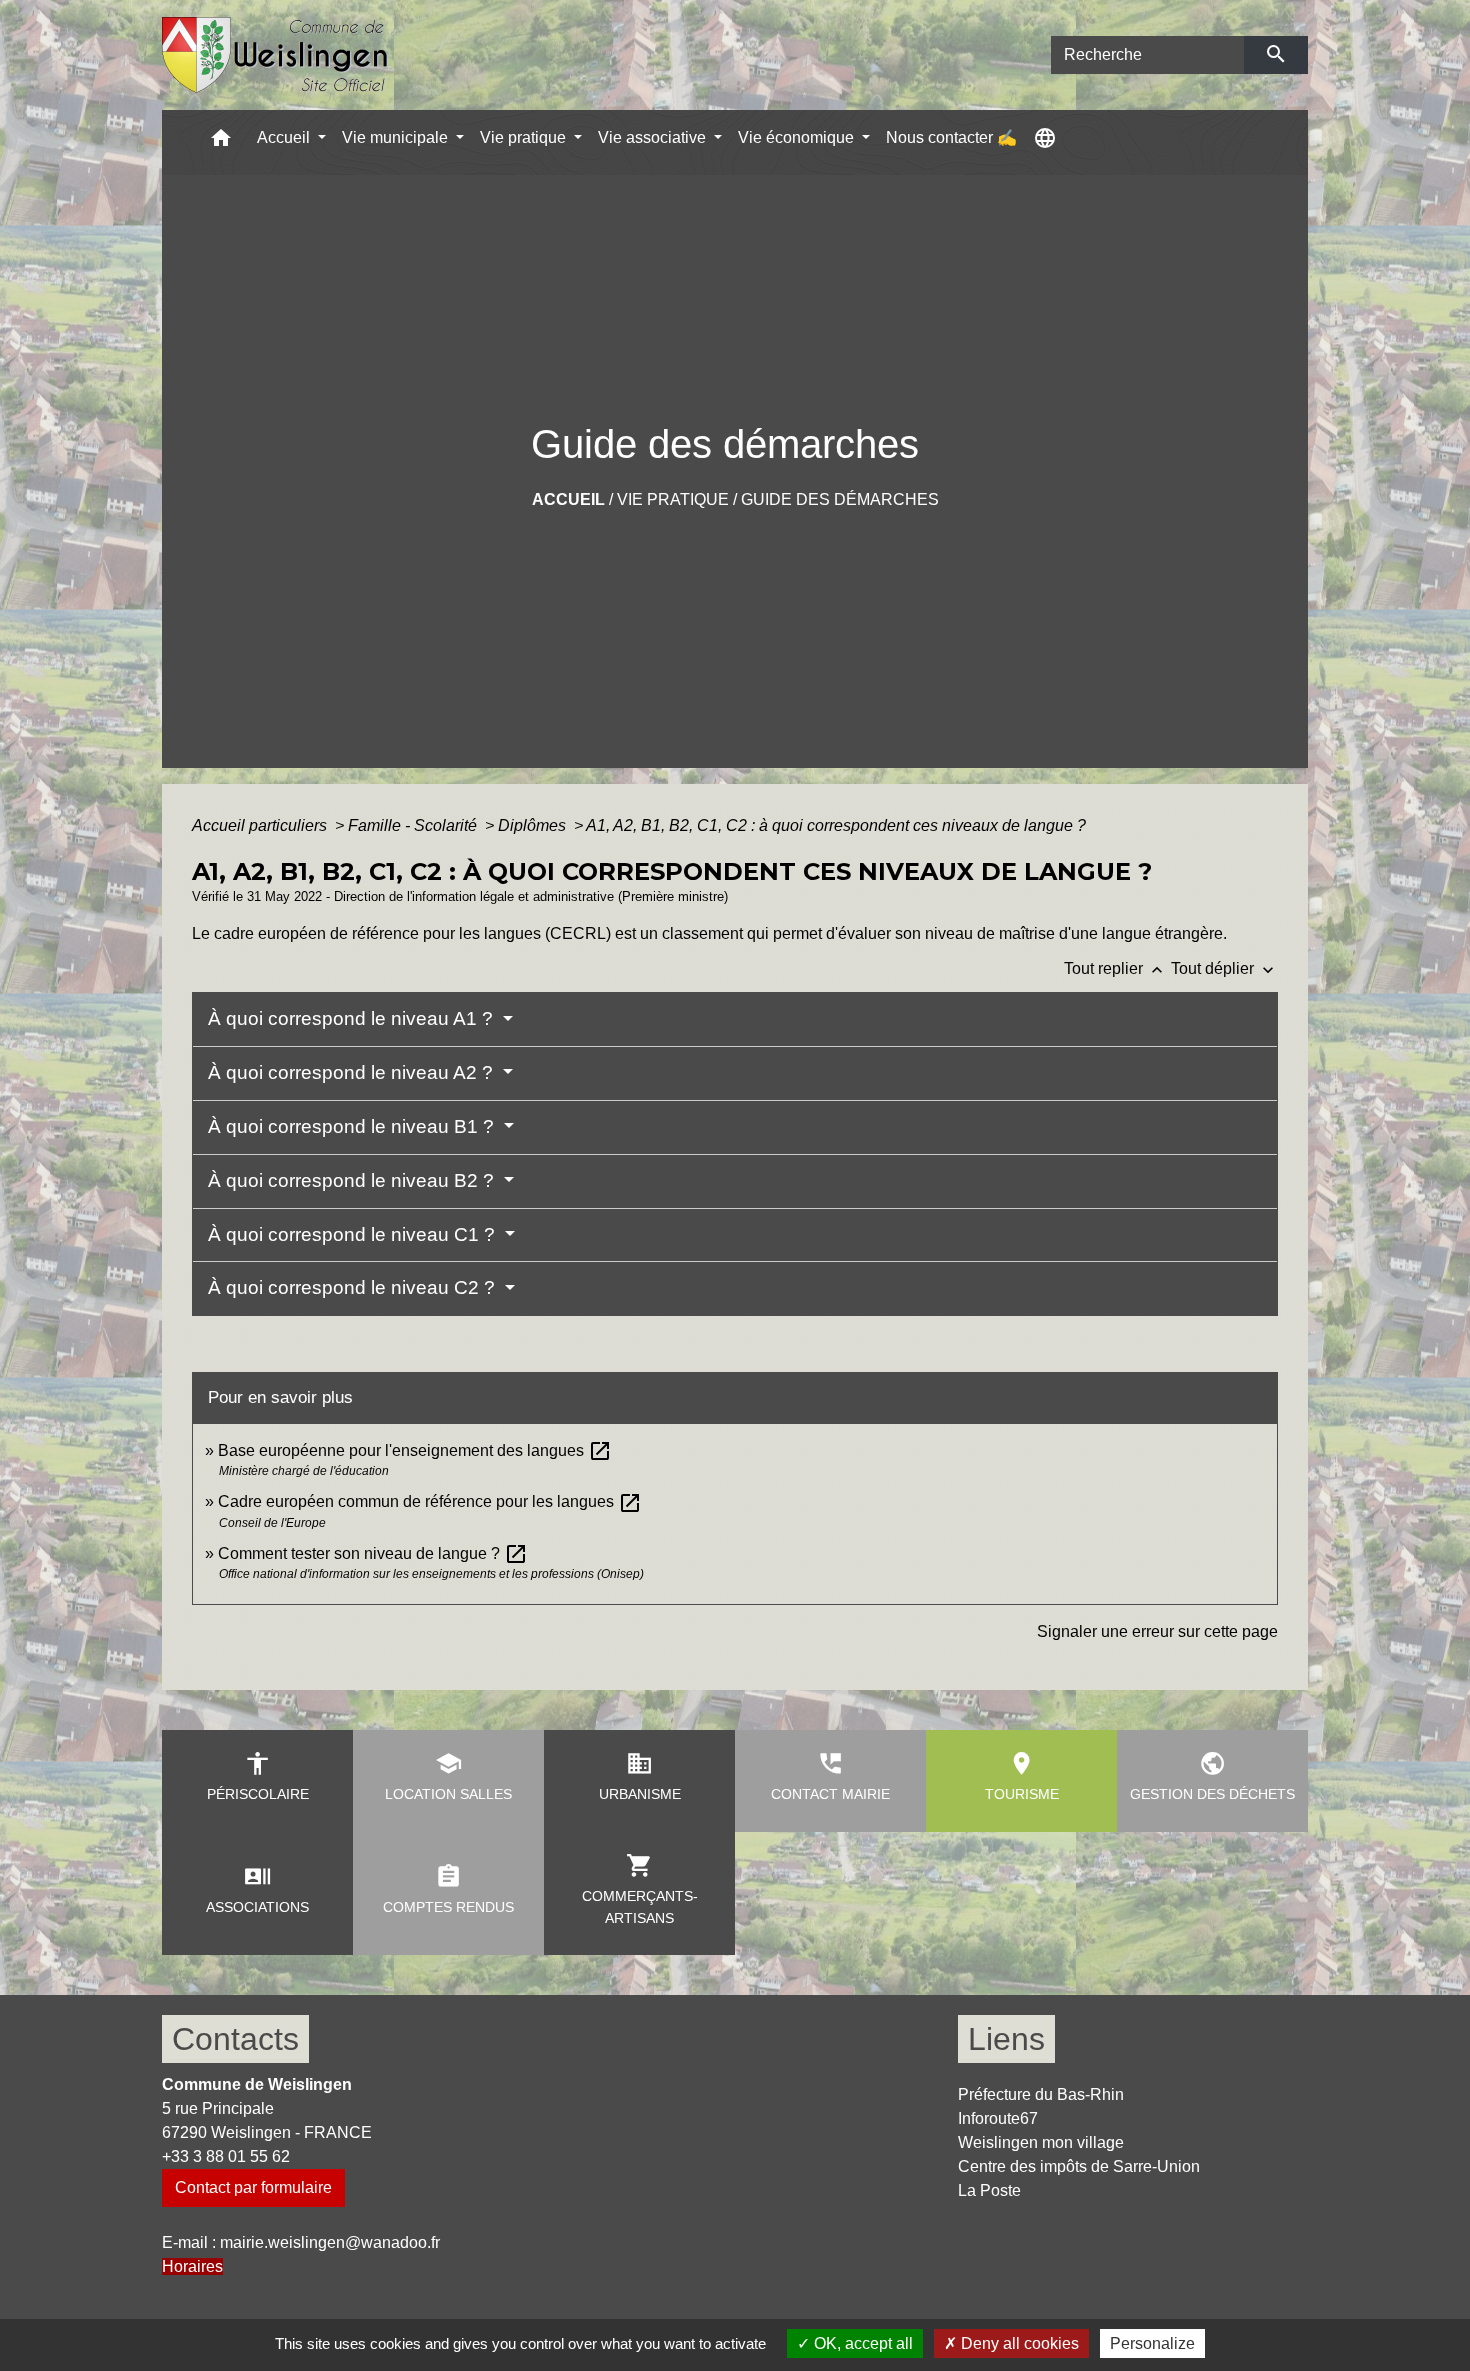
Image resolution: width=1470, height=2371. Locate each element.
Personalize (1152, 2343)
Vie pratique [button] (525, 137)
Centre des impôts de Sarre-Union (1079, 2166)
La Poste (989, 2190)
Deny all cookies (1018, 2343)
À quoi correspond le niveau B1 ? (353, 1126)
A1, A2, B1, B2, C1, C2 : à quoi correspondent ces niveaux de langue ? (836, 825)
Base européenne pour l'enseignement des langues (415, 1450)
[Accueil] (275, 55)
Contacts (235, 2039)
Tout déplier (1224, 968)
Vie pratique (673, 499)
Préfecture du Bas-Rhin (1041, 2094)
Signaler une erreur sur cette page (1157, 1631)
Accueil (568, 499)
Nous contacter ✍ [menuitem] (951, 137)
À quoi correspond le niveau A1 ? (353, 1018)
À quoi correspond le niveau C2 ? (354, 1287)
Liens (1006, 2039)
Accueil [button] (285, 137)
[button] (221, 142)
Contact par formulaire (253, 2187)
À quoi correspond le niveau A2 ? (353, 1072)
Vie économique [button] (798, 137)
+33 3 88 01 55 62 (226, 2156)
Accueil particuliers (261, 825)
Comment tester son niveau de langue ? (373, 1553)
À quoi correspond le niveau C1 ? (354, 1234)
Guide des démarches (840, 499)
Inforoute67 (998, 2118)
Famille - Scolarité (414, 825)
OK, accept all (861, 2343)
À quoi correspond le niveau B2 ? (353, 1180)
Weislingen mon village (1041, 2142)
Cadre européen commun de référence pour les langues (430, 1501)
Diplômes (534, 825)
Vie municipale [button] (397, 137)
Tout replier (1115, 968)
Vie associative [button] (654, 137)
